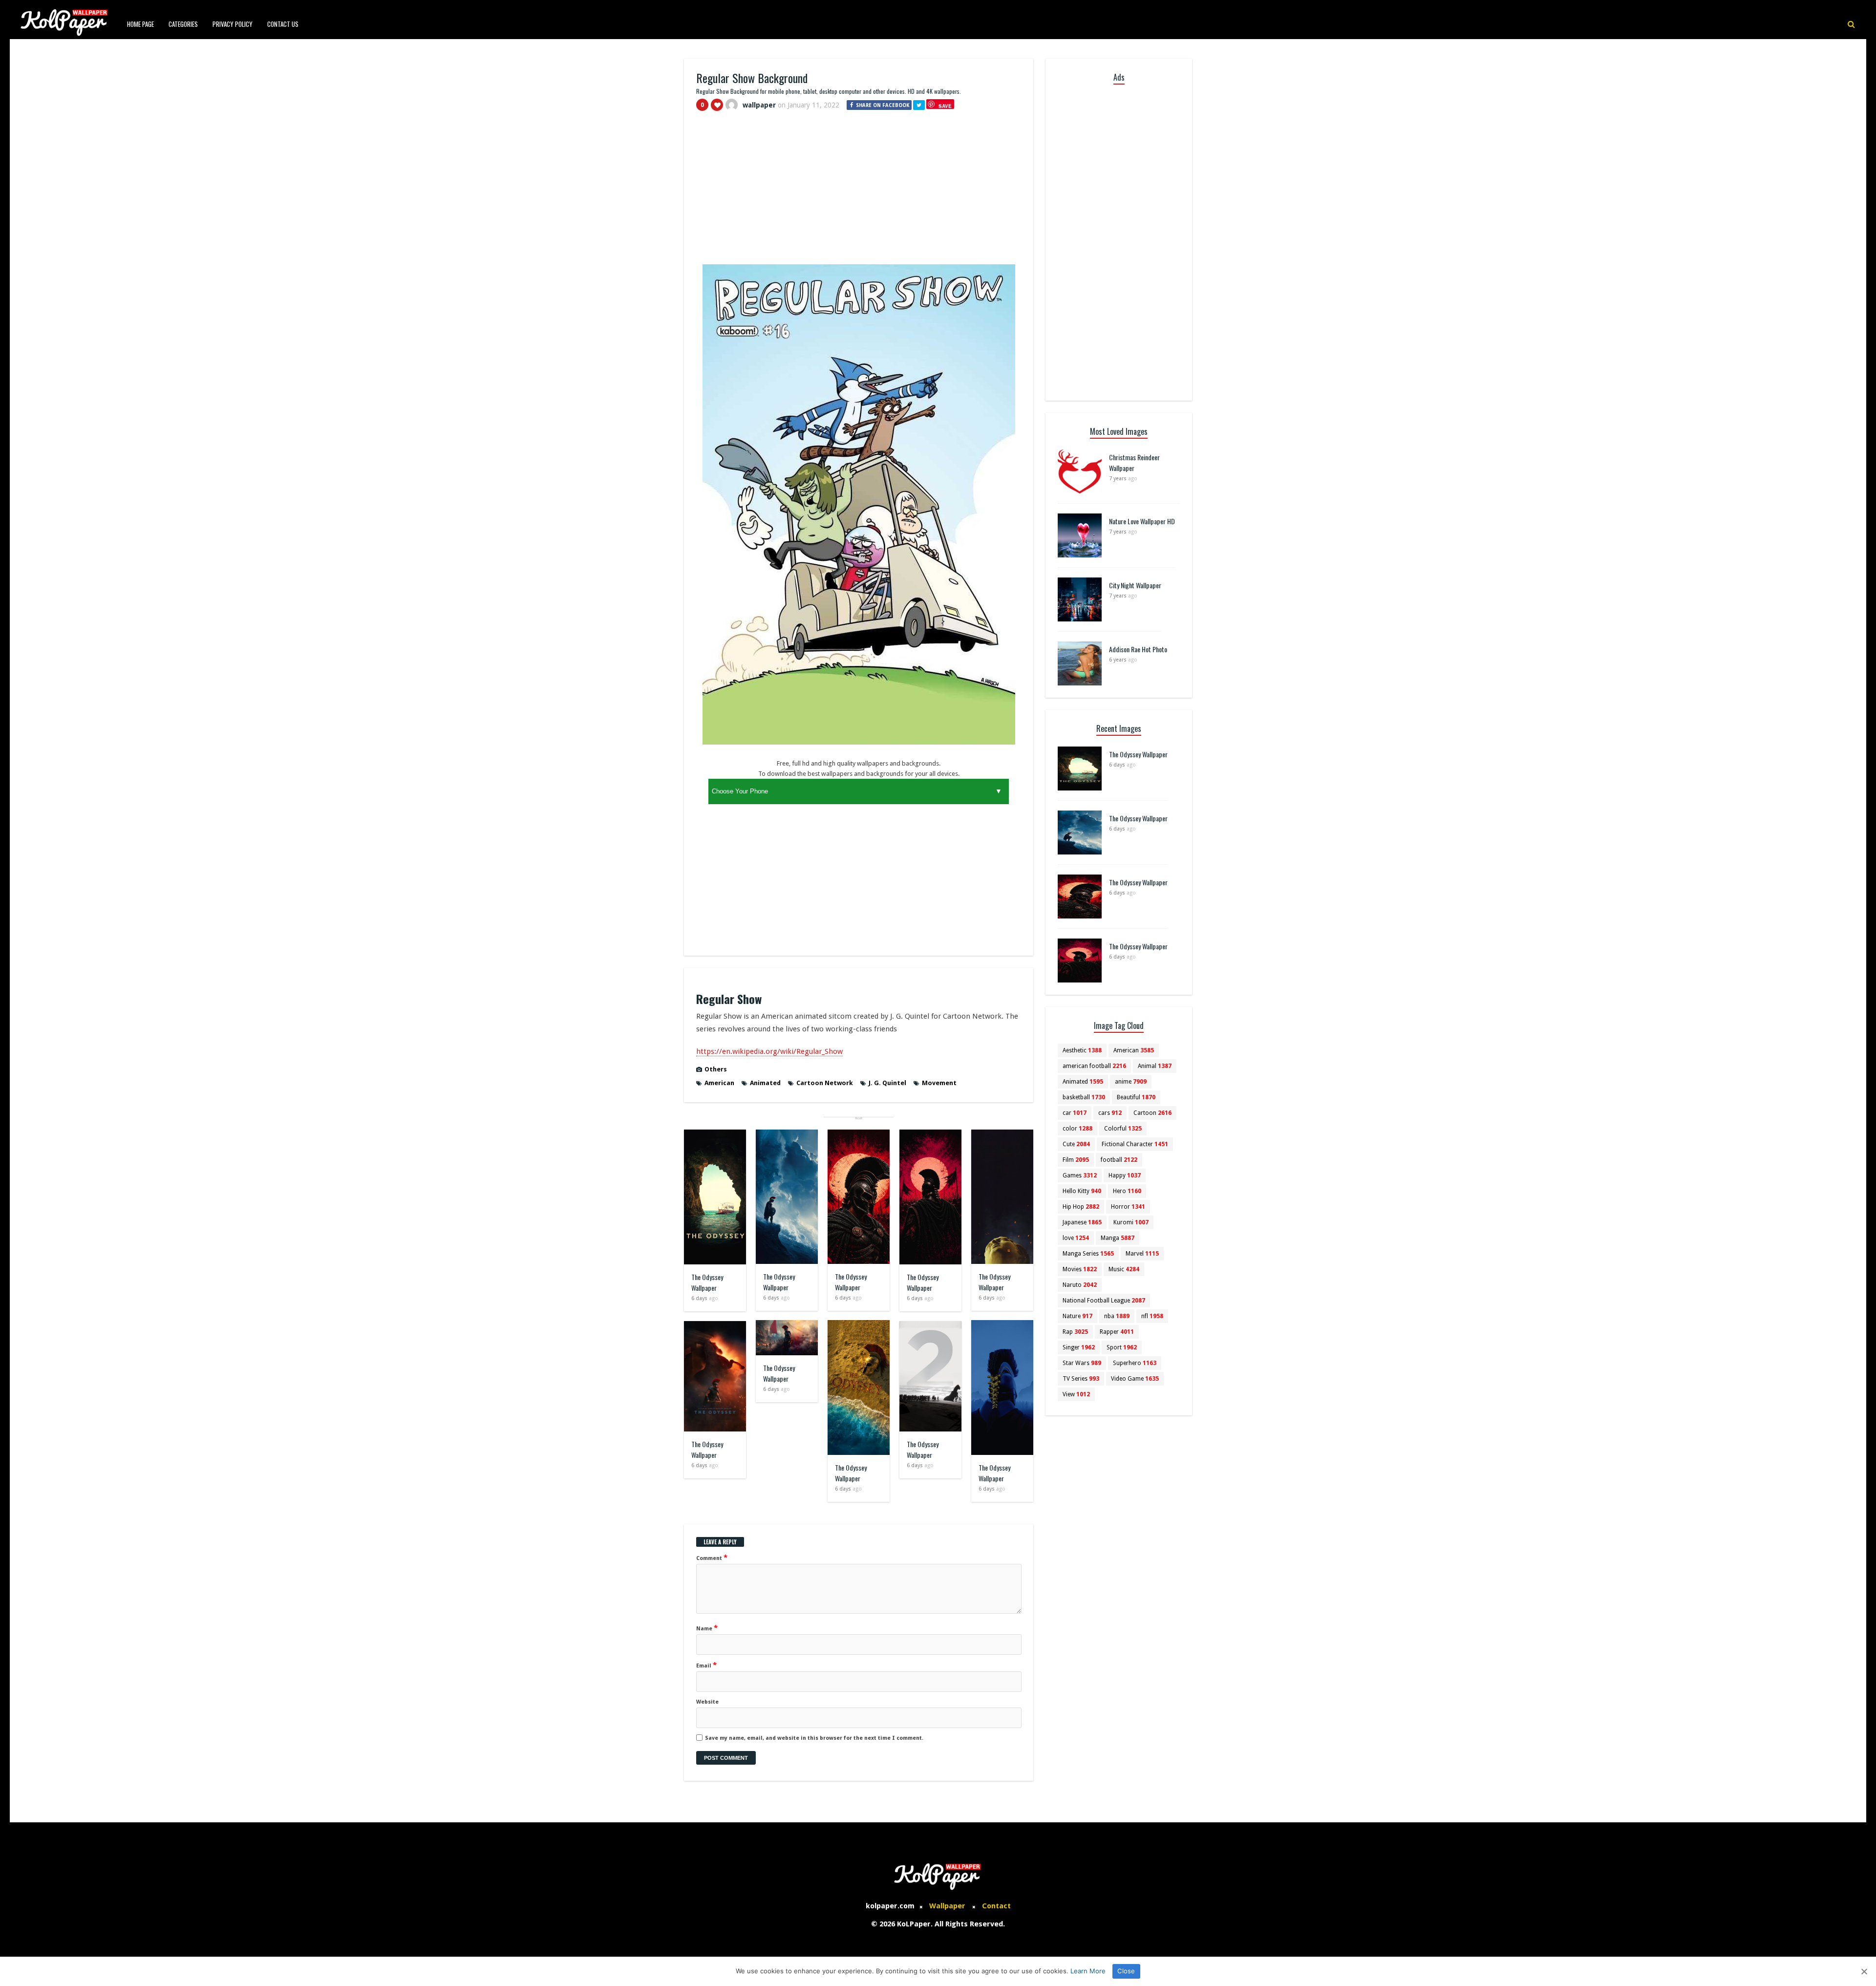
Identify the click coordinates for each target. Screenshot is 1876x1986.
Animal (1155, 1066)
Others (716, 1069)
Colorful (1123, 1129)
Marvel (1142, 1254)
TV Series (1081, 1379)
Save (945, 106)
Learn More (1088, 1971)
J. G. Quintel (887, 1083)
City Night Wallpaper (1135, 585)
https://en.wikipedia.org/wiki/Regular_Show (769, 1051)
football (1119, 1160)
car (1075, 1113)
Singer (1079, 1347)
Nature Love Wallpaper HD (1142, 521)
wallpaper (759, 105)
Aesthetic (1082, 1050)
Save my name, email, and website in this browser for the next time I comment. (814, 1738)
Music (1124, 1269)
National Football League (1104, 1301)
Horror (1128, 1207)
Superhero (1135, 1363)
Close (1126, 1971)
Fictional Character (1135, 1144)
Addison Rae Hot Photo (1138, 649)
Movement (939, 1083)
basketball (1084, 1097)
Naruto (1080, 1285)
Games (1080, 1175)
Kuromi (1131, 1222)
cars (1110, 1113)
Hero (1127, 1191)
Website (707, 1702)
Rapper (1117, 1332)
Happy (1125, 1175)
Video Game (1135, 1379)
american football (1094, 1066)
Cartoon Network (825, 1083)
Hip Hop (1081, 1207)
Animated (765, 1083)
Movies (1080, 1269)
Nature (1077, 1316)
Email (706, 1665)
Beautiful (1136, 1097)
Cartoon (1152, 1113)
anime (1131, 1082)
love (1076, 1238)
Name (707, 1628)
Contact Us (283, 24)
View (1076, 1394)
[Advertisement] (859, 192)
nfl (1152, 1316)
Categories (183, 24)
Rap (1075, 1332)
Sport (1122, 1347)
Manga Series (1088, 1254)
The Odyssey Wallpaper (707, 1282)
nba (1117, 1316)
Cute (1076, 1144)
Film (1076, 1160)
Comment (712, 1558)
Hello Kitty (1082, 1191)
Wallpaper (947, 1906)
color (1077, 1129)
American (719, 1083)
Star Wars (1082, 1363)
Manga (1118, 1238)
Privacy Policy (233, 24)
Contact (996, 1906)
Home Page (140, 24)
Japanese (1082, 1222)
